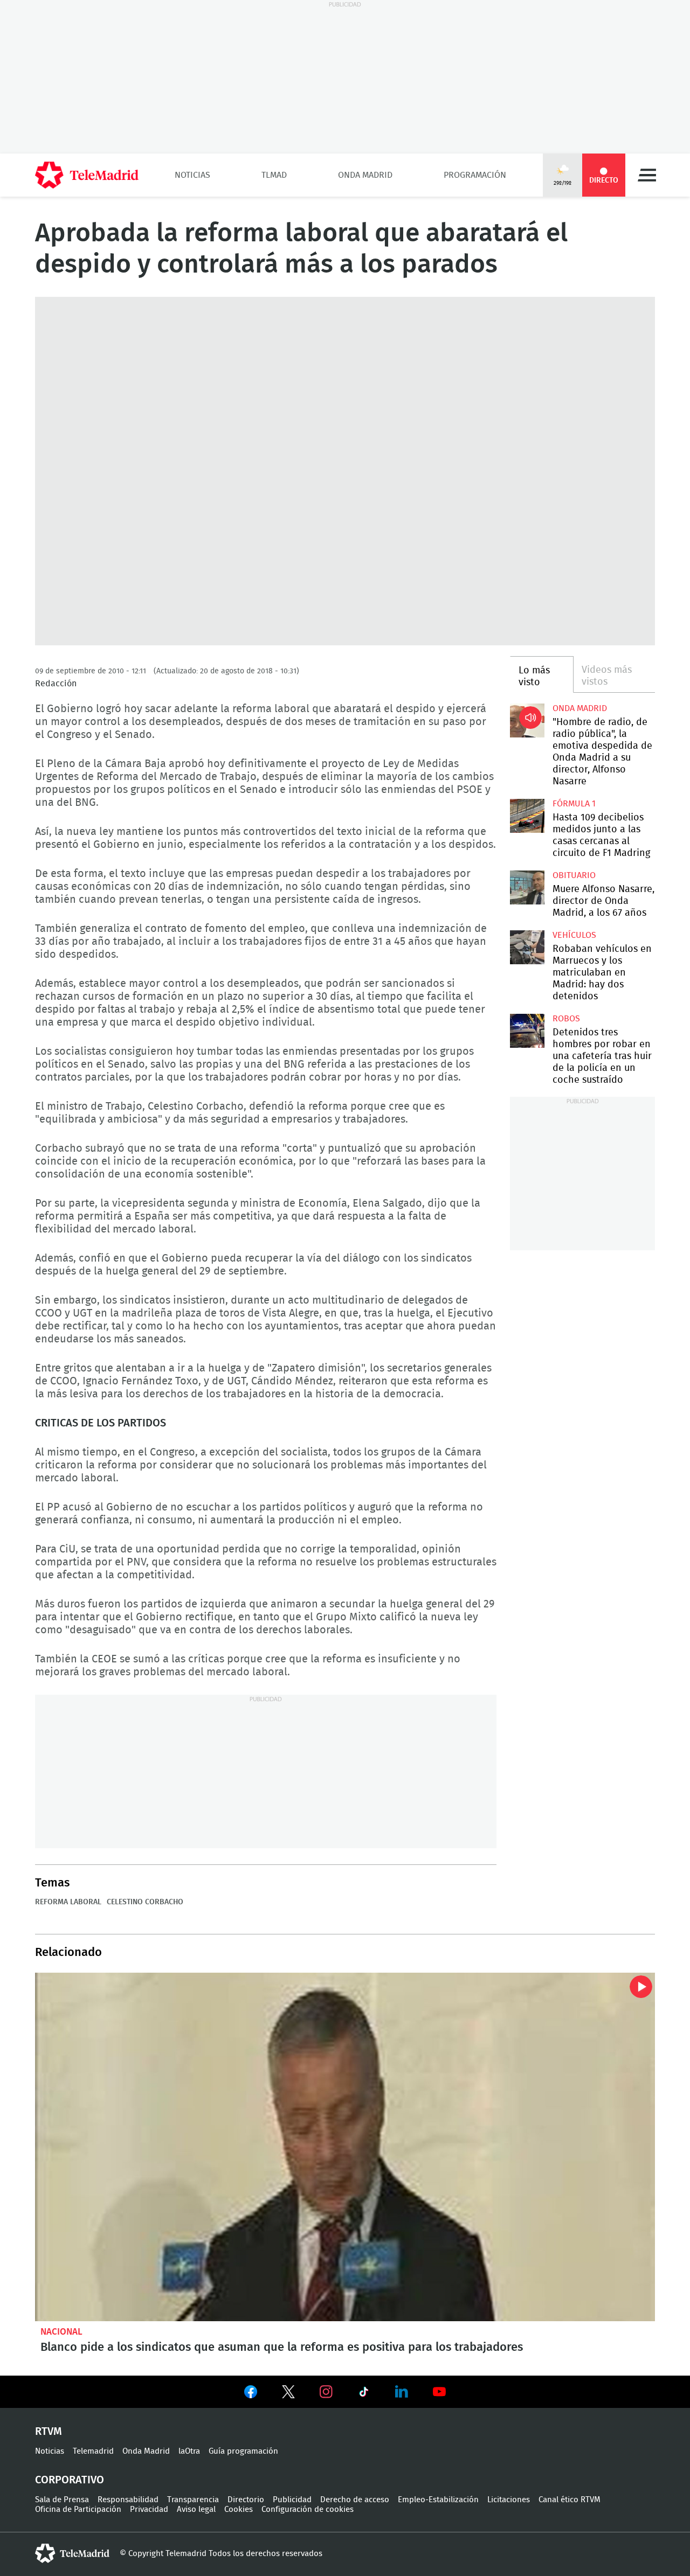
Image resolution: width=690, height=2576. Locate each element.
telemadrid (72, 2553)
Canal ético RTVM (570, 2500)
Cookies (239, 2509)
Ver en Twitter (288, 2394)
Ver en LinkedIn (402, 2392)
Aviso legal (196, 2509)
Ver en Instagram (326, 2392)
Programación (475, 175)
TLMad (274, 175)
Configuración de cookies (308, 2509)
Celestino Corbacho (145, 1902)
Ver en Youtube (439, 2392)
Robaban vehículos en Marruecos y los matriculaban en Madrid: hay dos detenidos (527, 947)
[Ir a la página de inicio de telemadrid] (87, 175)
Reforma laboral (68, 1902)
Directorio (246, 2500)
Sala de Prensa (62, 2500)
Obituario (574, 875)
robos (566, 1019)
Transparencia (193, 2500)
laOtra (189, 2451)
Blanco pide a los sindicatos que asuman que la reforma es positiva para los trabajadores (345, 2147)
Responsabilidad (128, 2500)
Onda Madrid (365, 175)
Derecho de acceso (355, 2500)
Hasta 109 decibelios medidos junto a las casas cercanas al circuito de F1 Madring (527, 816)
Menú (647, 175)
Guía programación (243, 2451)
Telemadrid (93, 2451)
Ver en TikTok (364, 2394)
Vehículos (574, 935)
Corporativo (70, 2480)
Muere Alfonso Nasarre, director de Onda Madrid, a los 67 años (527, 887)
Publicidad (292, 2500)
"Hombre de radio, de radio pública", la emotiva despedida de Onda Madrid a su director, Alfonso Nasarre (527, 720)
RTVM (49, 2432)
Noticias (192, 175)
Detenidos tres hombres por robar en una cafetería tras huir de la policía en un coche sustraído (527, 1031)
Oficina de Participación (78, 2509)
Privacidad (149, 2509)
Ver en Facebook (251, 2394)
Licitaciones (509, 2500)
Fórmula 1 (574, 804)
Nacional (61, 2332)
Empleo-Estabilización (438, 2500)
